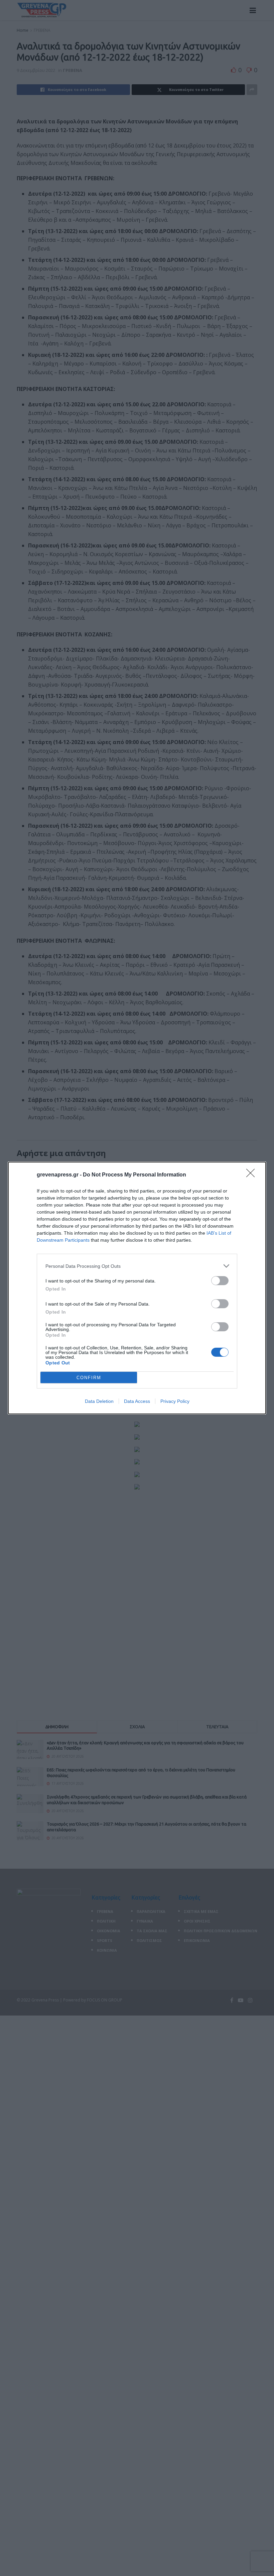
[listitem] (137, 1266)
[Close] (253, 1175)
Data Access (137, 1401)
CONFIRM (89, 1378)
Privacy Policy (175, 1401)
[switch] (220, 1281)
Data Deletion (99, 1401)
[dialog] (137, 1288)
